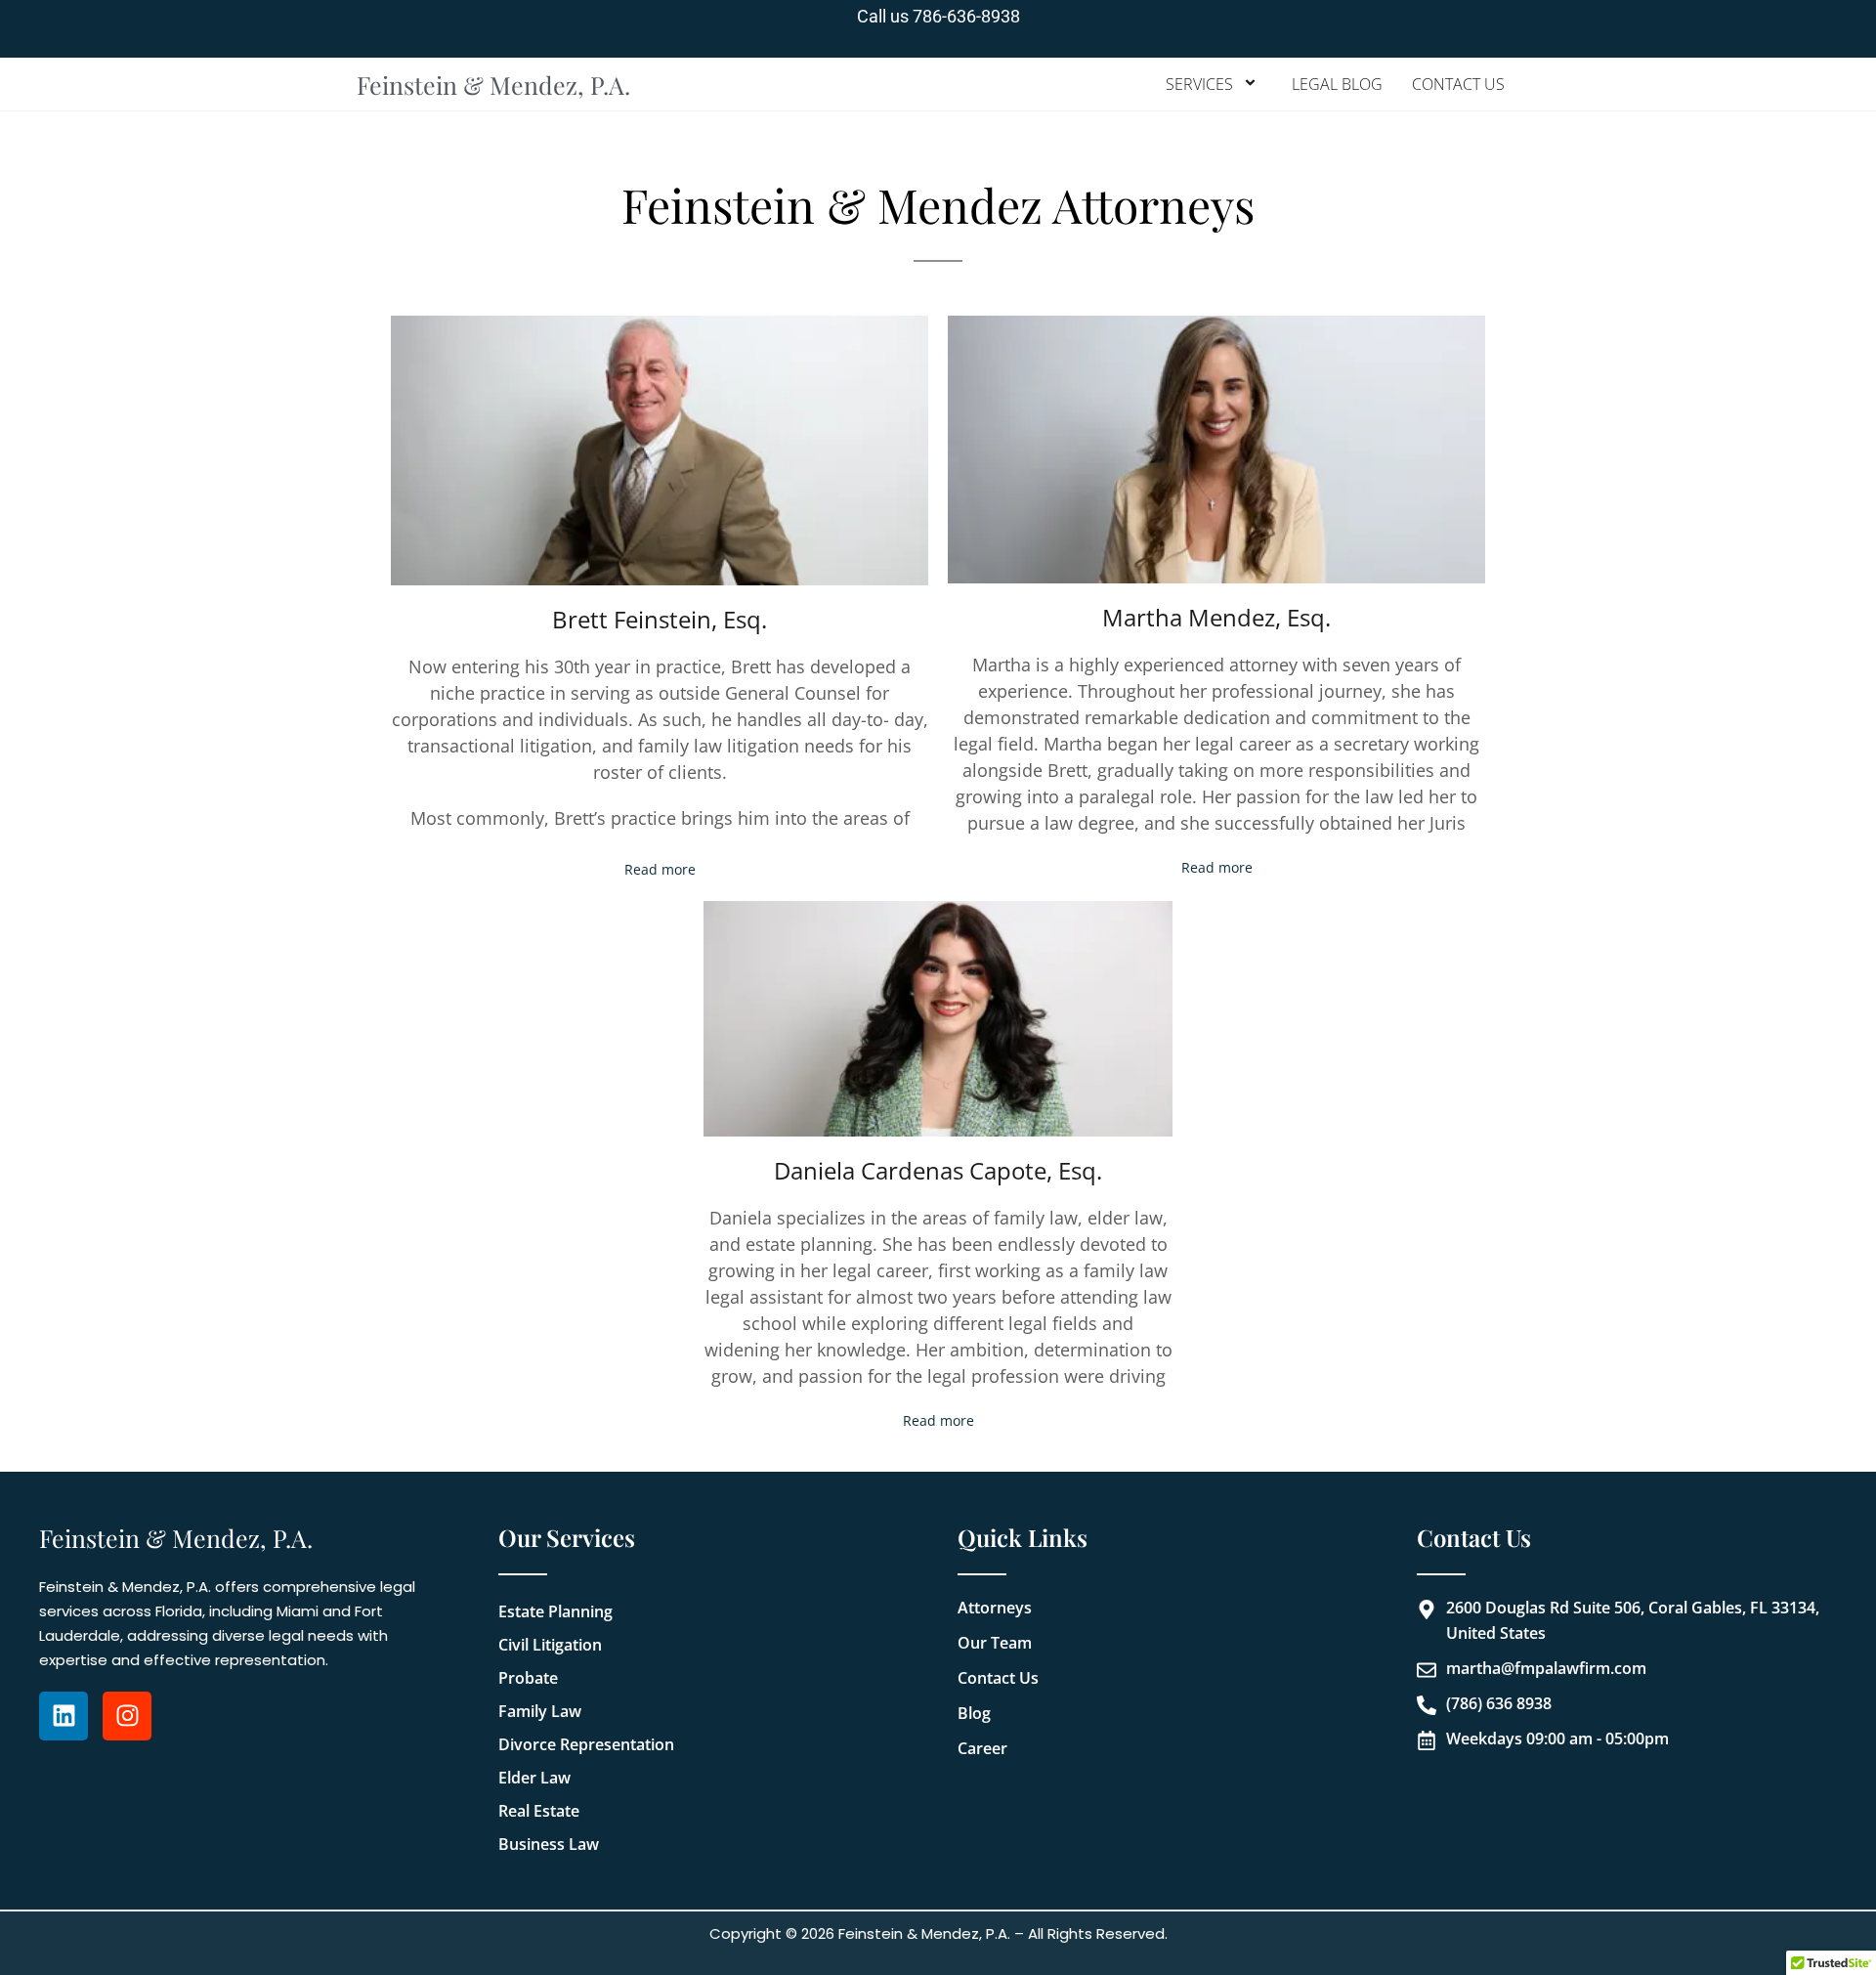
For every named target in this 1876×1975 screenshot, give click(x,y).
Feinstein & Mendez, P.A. (493, 85)
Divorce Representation (586, 1744)
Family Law (540, 1711)
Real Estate (539, 1811)
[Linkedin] (64, 1716)
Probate (528, 1678)
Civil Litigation (550, 1645)
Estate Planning (555, 1611)
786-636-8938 (966, 16)
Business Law (549, 1844)
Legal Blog (1337, 84)
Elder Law (534, 1778)
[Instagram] (127, 1716)
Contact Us (1458, 84)
